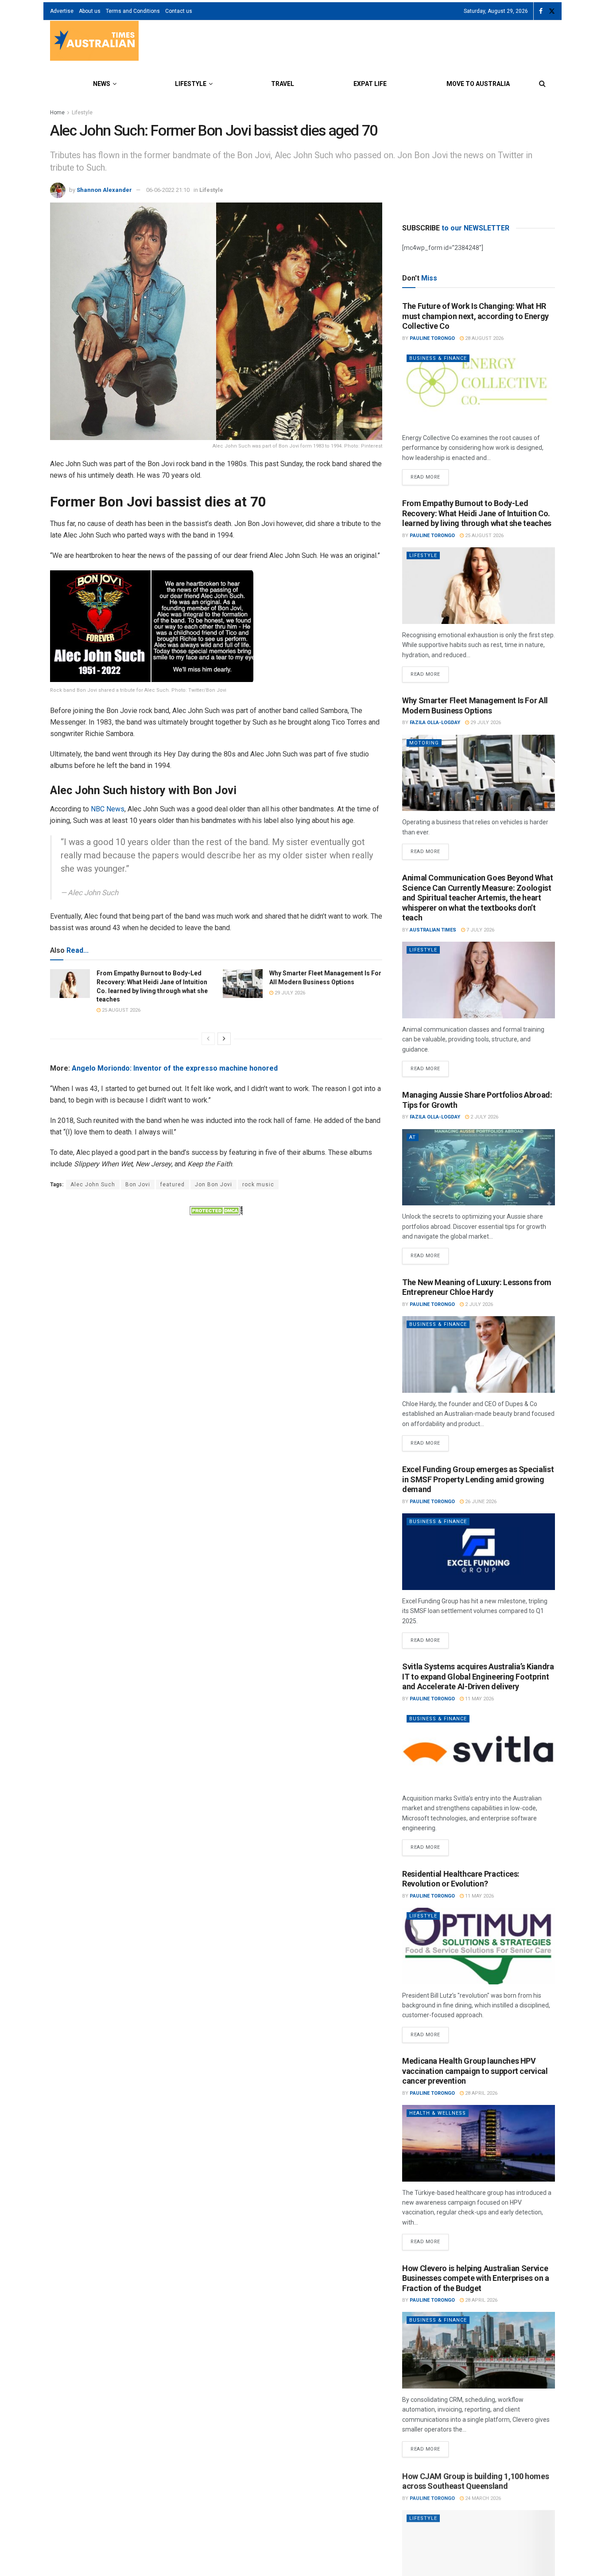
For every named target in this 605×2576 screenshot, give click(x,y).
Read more (430, 475)
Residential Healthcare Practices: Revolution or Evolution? (461, 1879)
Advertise (62, 11)
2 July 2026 (484, 1117)
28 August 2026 (484, 338)
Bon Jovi (138, 1185)
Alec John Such (93, 1185)
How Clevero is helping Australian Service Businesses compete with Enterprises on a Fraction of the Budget (476, 2278)
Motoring (424, 743)
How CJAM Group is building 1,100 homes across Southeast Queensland (475, 2480)
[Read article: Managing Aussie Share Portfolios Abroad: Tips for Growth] (479, 1167)
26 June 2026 (480, 1502)
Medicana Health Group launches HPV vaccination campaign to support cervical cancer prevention (475, 2071)
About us (90, 11)
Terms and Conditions (133, 11)
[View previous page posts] (208, 1039)
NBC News (108, 809)
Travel (283, 84)
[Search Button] (542, 84)
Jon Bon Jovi (213, 1185)
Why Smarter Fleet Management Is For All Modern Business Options (475, 705)
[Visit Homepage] (94, 42)
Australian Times (433, 930)
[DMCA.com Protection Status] (216, 1210)
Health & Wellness (438, 2113)
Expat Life (370, 84)
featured (173, 1185)
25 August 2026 (120, 1010)
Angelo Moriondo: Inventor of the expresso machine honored (175, 1068)
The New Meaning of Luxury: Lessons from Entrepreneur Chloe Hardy (477, 1287)
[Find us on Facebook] (541, 11)
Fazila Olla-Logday (435, 723)
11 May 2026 (479, 1699)
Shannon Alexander (104, 190)
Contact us (179, 11)
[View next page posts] (224, 1039)
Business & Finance (438, 358)
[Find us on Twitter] (552, 11)
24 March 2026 (482, 2497)
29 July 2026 (289, 993)
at (413, 1137)
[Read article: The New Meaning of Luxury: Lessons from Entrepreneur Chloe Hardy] (479, 1354)
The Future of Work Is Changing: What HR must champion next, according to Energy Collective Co (475, 316)
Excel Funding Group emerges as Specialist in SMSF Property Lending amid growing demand (478, 1479)
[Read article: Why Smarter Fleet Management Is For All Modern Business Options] (243, 983)
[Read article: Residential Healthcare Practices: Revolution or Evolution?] (479, 1946)
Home (57, 113)
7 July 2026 (480, 930)
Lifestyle (191, 84)
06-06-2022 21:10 (168, 190)
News (102, 84)
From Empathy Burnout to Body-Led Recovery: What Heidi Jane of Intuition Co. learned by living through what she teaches (477, 513)
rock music (258, 1185)
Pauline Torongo (432, 338)
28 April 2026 (481, 2093)
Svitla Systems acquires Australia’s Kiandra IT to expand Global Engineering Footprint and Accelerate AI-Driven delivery (478, 1676)
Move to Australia (478, 84)
